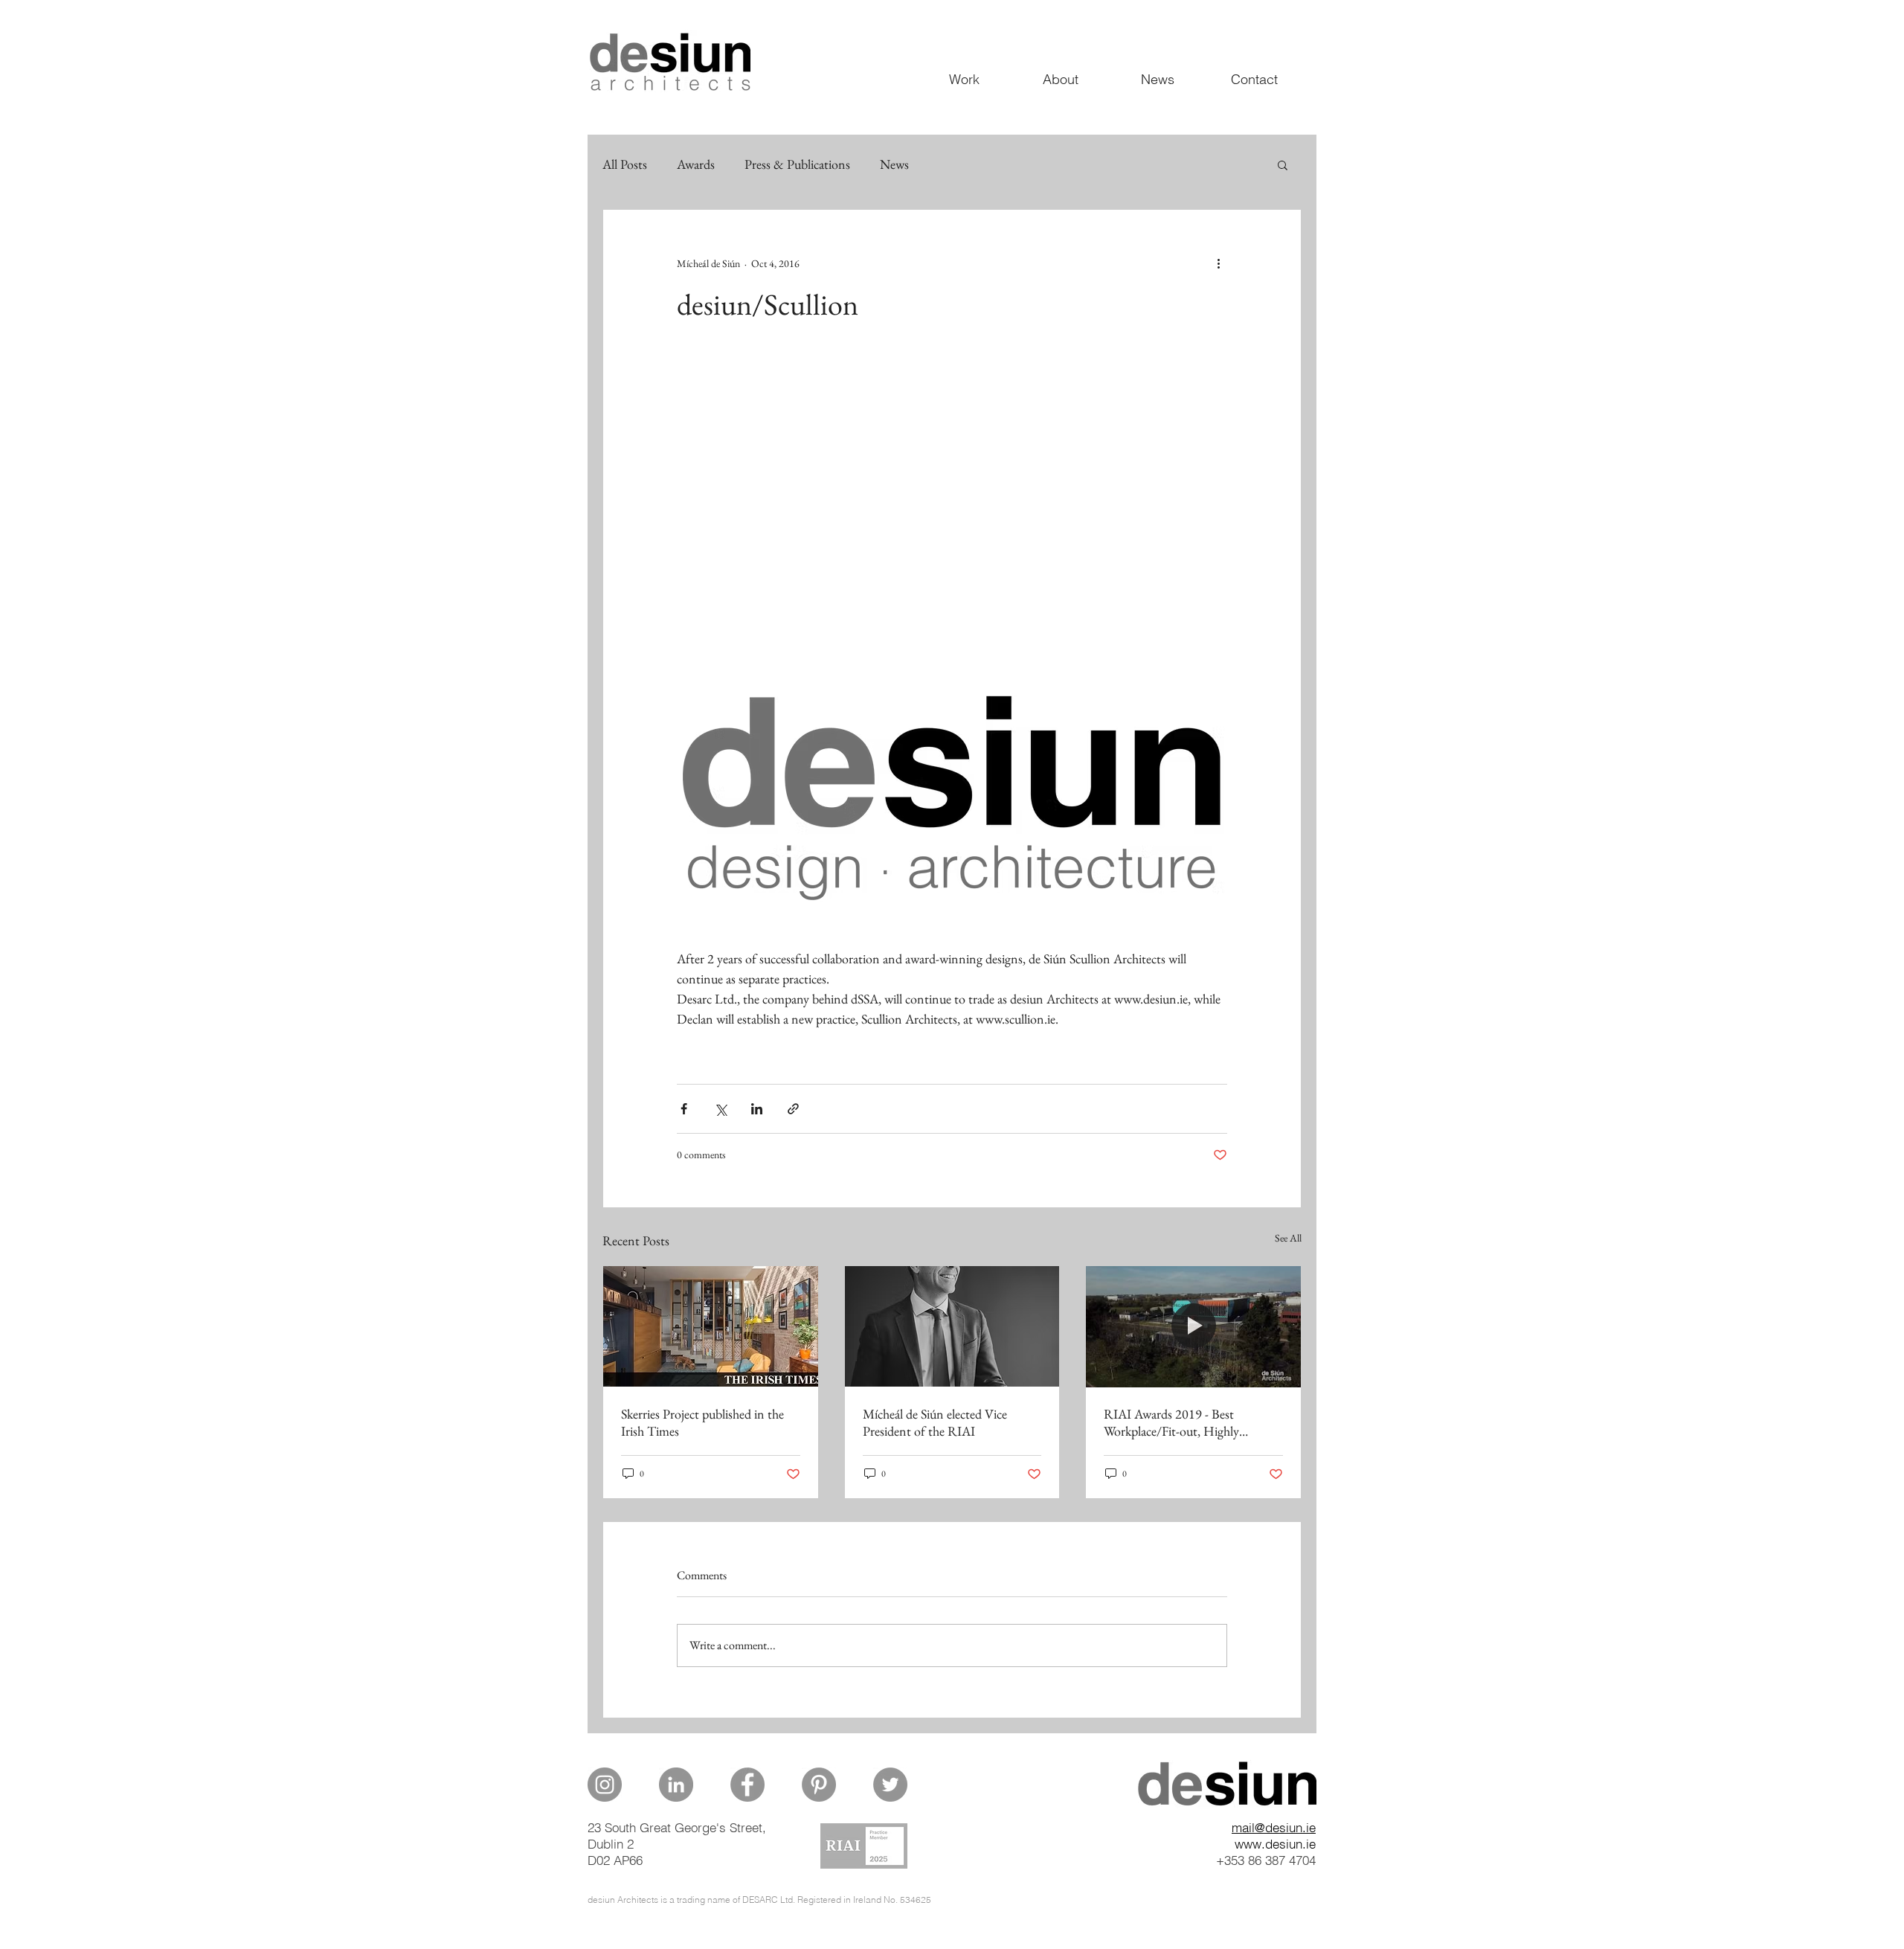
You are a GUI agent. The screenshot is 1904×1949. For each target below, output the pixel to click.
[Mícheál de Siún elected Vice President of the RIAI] (952, 1326)
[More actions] (1218, 263)
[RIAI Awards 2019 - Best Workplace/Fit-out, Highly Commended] (1193, 1326)
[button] (1283, 164)
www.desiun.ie (1275, 1844)
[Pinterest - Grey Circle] (819, 1785)
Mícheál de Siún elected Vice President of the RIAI (935, 1422)
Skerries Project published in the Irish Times (702, 1422)
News (894, 164)
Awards (696, 164)
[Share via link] (793, 1109)
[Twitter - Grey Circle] (890, 1785)
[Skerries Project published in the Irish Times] (711, 1326)
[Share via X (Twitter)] (720, 1109)
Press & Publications (797, 164)
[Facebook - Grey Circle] (747, 1785)
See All (1288, 1238)
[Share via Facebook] (684, 1109)
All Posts (625, 164)
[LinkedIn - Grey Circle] (676, 1785)
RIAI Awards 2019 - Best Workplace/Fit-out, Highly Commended (1171, 1422)
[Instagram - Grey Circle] (605, 1785)
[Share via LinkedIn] (757, 1109)
